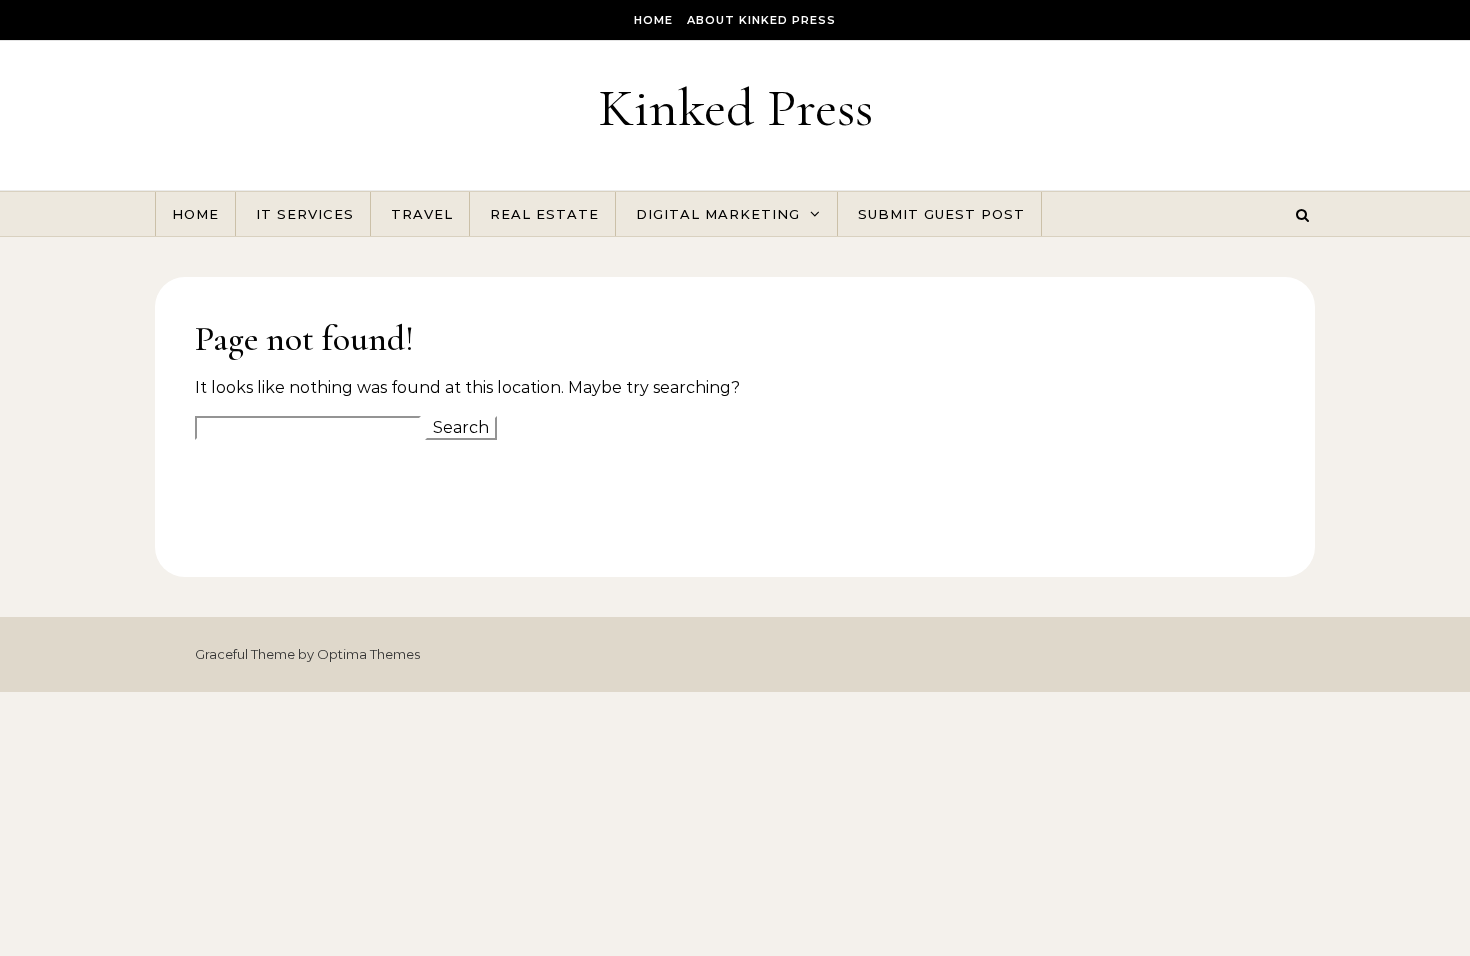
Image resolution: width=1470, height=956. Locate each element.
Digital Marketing (718, 214)
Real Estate (544, 214)
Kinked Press (735, 107)
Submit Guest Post (941, 214)
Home (653, 20)
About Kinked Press (761, 20)
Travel (422, 214)
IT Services (305, 214)
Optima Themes (368, 654)
